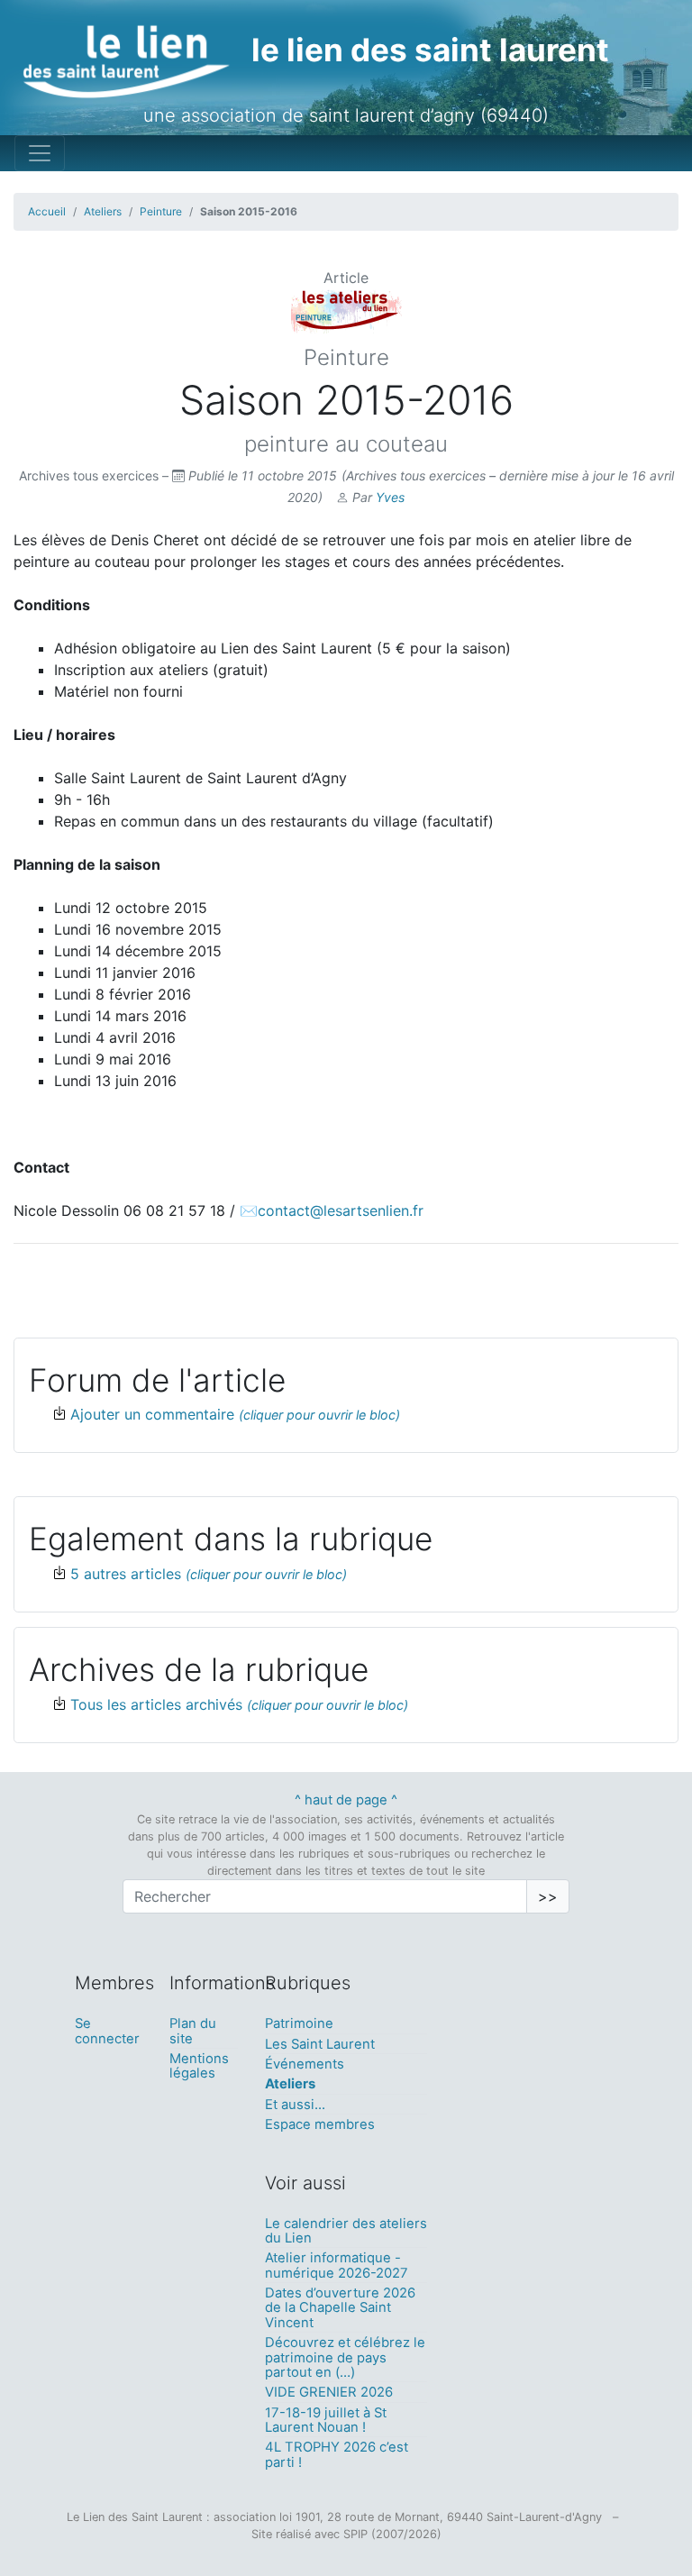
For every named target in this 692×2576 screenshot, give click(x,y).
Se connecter (107, 2031)
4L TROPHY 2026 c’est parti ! (337, 2454)
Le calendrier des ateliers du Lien (346, 2231)
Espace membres (320, 2124)
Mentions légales (199, 2066)
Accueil (47, 211)
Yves (390, 497)
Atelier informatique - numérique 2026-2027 (337, 2265)
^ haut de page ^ (346, 1800)
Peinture (161, 211)
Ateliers (103, 211)
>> (548, 1896)
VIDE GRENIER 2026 (329, 2392)
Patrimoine (299, 2023)
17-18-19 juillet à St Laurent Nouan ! (326, 2420)
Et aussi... (295, 2105)
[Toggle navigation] (40, 153)
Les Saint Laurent (320, 2044)
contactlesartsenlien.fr (341, 1210)
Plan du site (193, 2031)
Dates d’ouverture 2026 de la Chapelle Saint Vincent (340, 2308)
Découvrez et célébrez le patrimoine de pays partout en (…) (345, 2357)
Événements (305, 2064)
